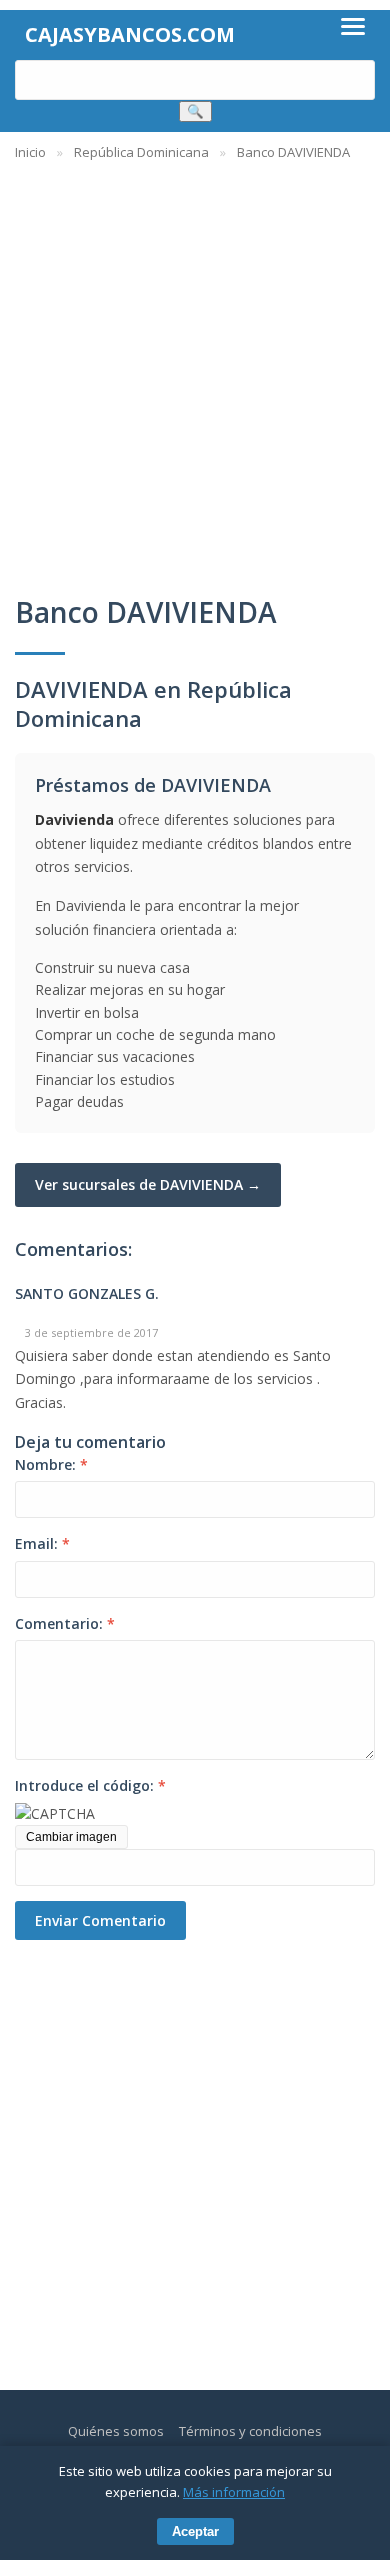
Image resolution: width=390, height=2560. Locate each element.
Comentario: (65, 1623)
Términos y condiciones (250, 2431)
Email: (42, 1543)
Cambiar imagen (71, 1837)
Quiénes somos (116, 2431)
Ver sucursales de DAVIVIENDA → (148, 1184)
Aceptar (195, 2531)
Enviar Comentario (100, 1920)
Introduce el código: (90, 1785)
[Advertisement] (195, 368)
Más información (234, 2492)
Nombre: (51, 1464)
